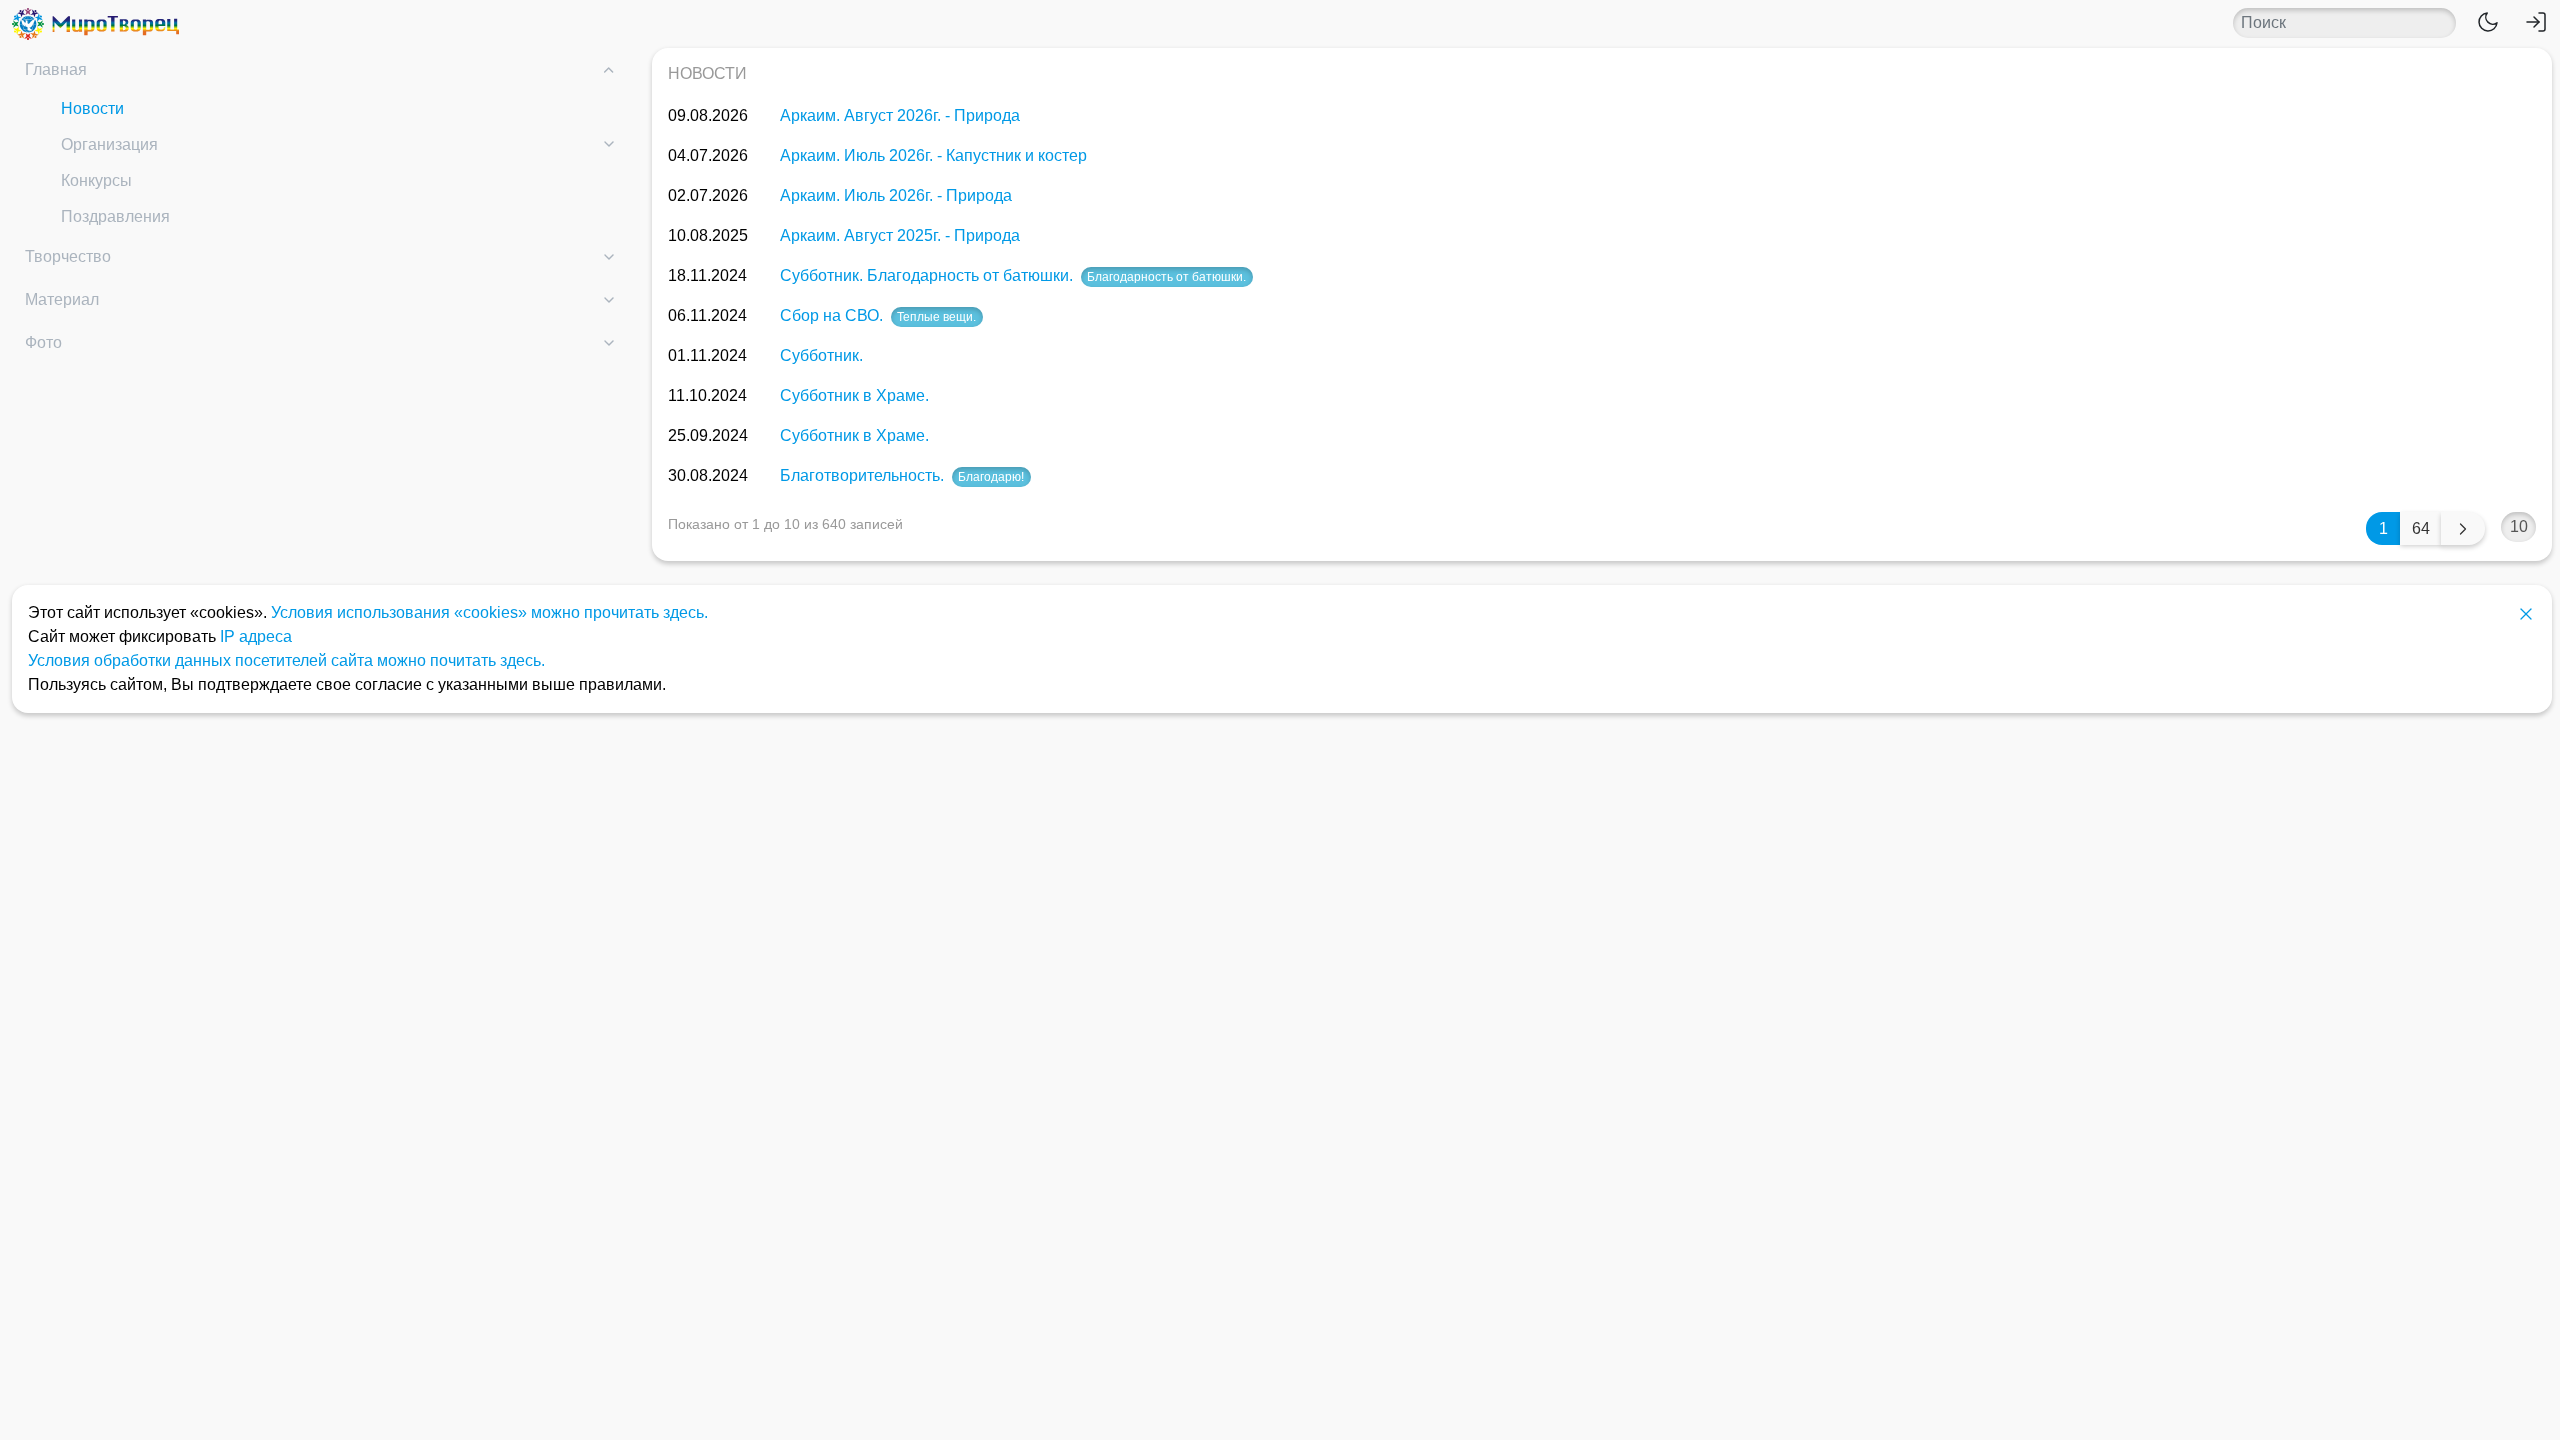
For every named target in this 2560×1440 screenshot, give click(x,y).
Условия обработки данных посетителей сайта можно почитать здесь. (286, 660)
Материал (62, 299)
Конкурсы (96, 180)
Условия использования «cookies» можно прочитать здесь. (489, 612)
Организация (109, 144)
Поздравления (115, 216)
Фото (43, 342)
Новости (92, 108)
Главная (56, 69)
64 (2421, 528)
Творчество (68, 256)
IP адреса (256, 636)
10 (2519, 526)
